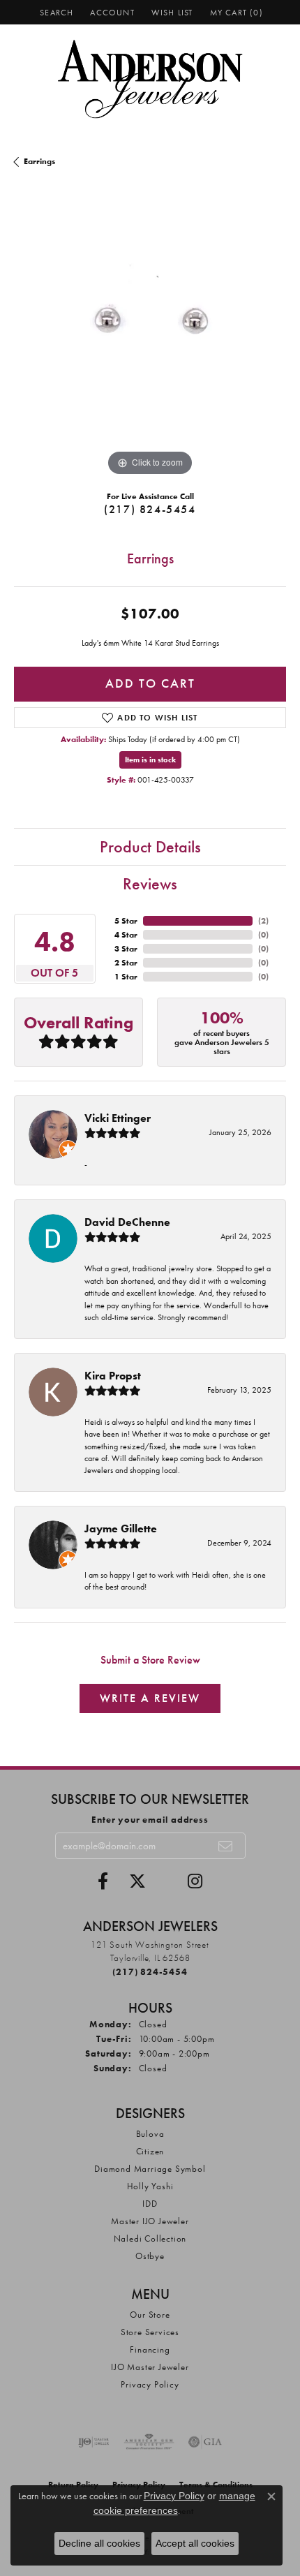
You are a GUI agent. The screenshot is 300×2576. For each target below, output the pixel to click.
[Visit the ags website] (149, 2442)
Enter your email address (150, 1820)
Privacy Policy (150, 2384)
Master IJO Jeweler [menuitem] (150, 2221)
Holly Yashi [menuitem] (150, 2186)
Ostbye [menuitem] (150, 2256)
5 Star (126, 921)
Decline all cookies (99, 2543)
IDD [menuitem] (150, 2204)
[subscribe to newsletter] (226, 1846)
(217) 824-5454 (150, 509)
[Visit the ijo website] (94, 2442)
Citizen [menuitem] (150, 2151)
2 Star (126, 963)
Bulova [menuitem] (150, 2134)
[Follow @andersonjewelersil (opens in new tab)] (195, 1881)
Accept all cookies (195, 2543)
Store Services (150, 2332)
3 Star (126, 949)
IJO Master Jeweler (150, 2367)
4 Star (126, 935)
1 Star (126, 977)
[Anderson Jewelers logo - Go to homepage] (150, 79)
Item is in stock (150, 760)
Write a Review (150, 1698)
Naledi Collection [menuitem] (150, 2238)
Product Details (150, 846)
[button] (55, 12)
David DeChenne (127, 1222)
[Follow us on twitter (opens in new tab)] (137, 1881)
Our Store (150, 2315)
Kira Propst (113, 1376)
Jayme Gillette (121, 1528)
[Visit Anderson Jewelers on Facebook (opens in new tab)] (103, 1881)
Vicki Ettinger (118, 1118)
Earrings (39, 161)
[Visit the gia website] (205, 2442)
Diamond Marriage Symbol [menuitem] (150, 2169)
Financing (150, 2349)
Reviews (150, 883)
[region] (150, 343)
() (263, 921)
